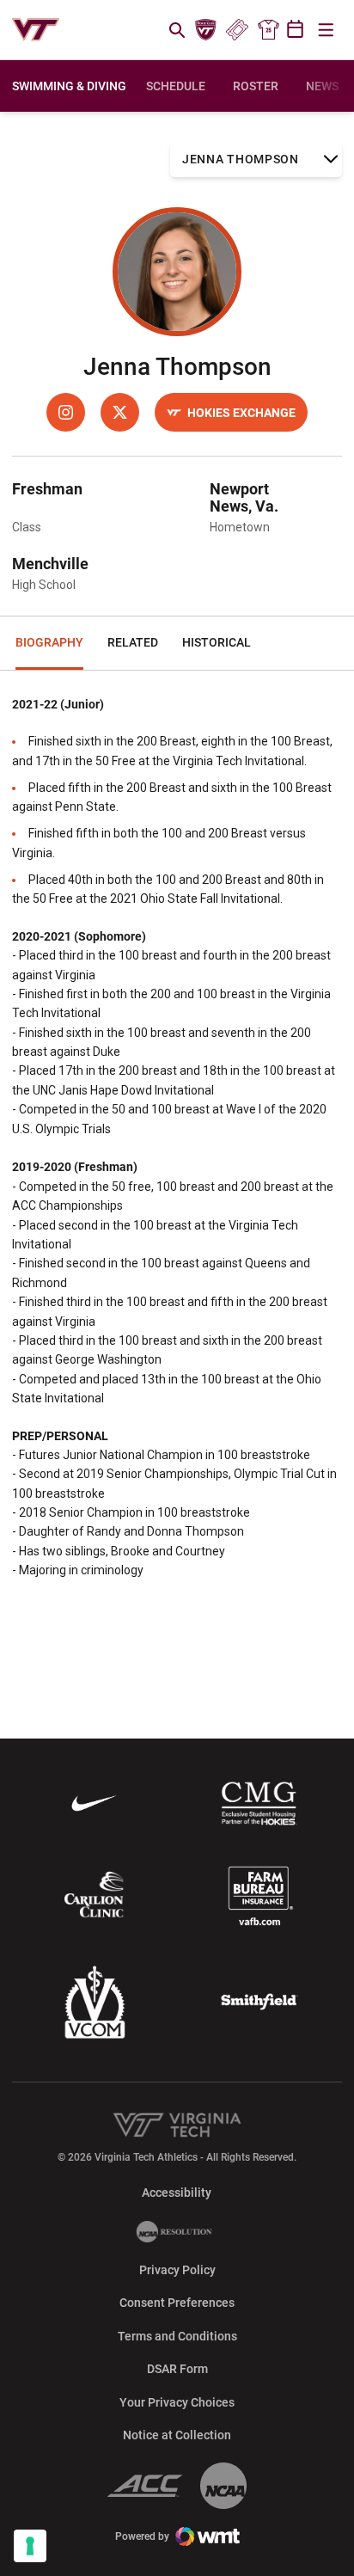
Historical (217, 642)
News (322, 86)
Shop (268, 30)
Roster (256, 86)
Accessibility (177, 2192)
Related (133, 642)
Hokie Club (206, 30)
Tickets (237, 30)
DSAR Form (177, 2369)
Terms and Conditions (177, 2336)
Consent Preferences (177, 2303)
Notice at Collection (177, 2435)
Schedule (176, 86)
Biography (49, 642)
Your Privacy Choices (177, 2402)
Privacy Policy (177, 2270)
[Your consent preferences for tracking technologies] (30, 2546)
